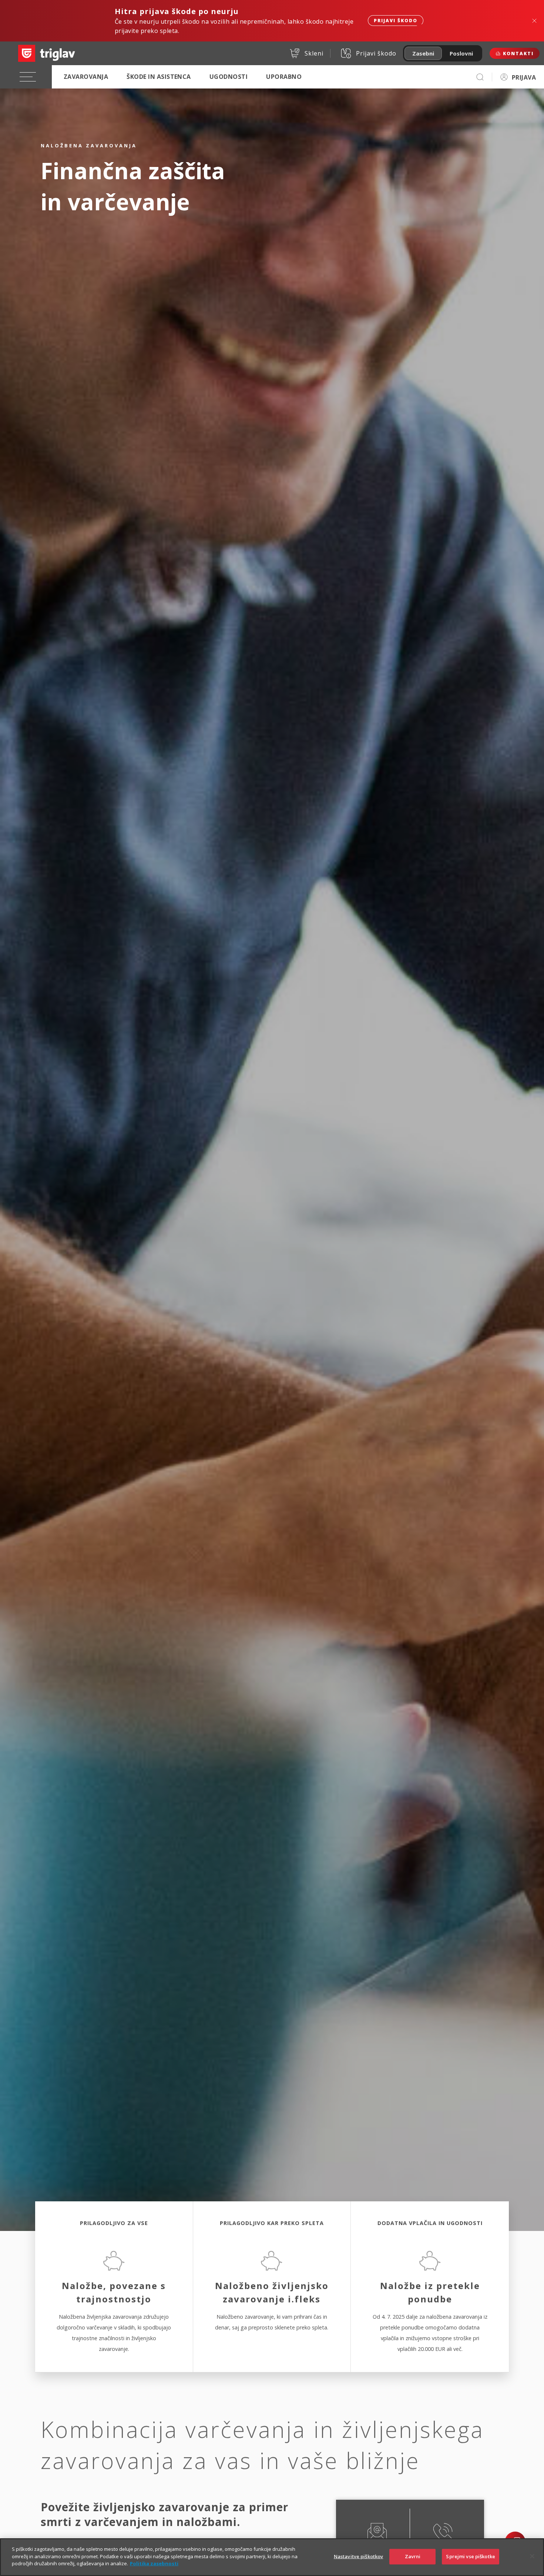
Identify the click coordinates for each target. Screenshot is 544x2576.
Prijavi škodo (396, 21)
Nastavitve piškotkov (359, 2556)
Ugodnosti (229, 77)
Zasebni (423, 53)
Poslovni (461, 53)
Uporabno (284, 77)
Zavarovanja (86, 77)
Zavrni (413, 2556)
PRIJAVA (524, 77)
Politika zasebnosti (154, 2563)
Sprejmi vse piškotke (471, 2556)
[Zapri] (532, 2556)
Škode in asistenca (159, 77)
